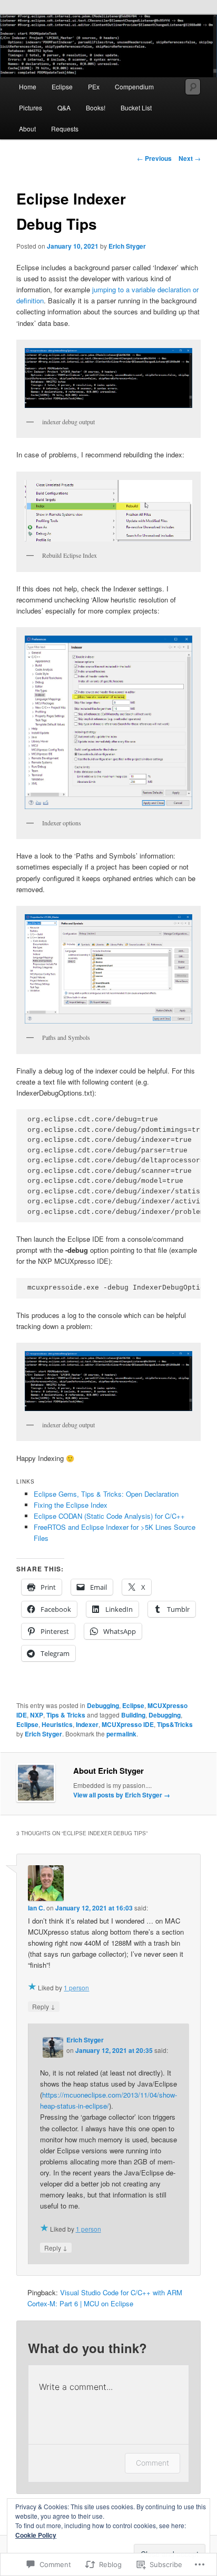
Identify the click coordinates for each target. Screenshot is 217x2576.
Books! (96, 108)
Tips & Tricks (66, 1715)
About (27, 129)
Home (28, 86)
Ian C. (36, 1908)
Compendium (134, 86)
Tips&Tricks (175, 1724)
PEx (94, 86)
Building (133, 1715)
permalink (121, 1734)
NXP (37, 1715)
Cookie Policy (36, 2535)
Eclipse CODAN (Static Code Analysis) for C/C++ (109, 1516)
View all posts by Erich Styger (122, 1795)
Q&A (64, 108)
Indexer (87, 1724)
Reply (44, 2006)
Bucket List (136, 108)
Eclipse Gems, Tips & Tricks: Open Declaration (106, 1494)
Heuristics (57, 1724)
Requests (65, 129)
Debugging (103, 1705)
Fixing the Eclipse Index (71, 1505)
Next (190, 158)
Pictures (31, 108)
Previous (154, 158)
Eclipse (62, 86)
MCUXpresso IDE (128, 1724)
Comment (152, 2463)
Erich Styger (127, 246)
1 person (76, 1987)
